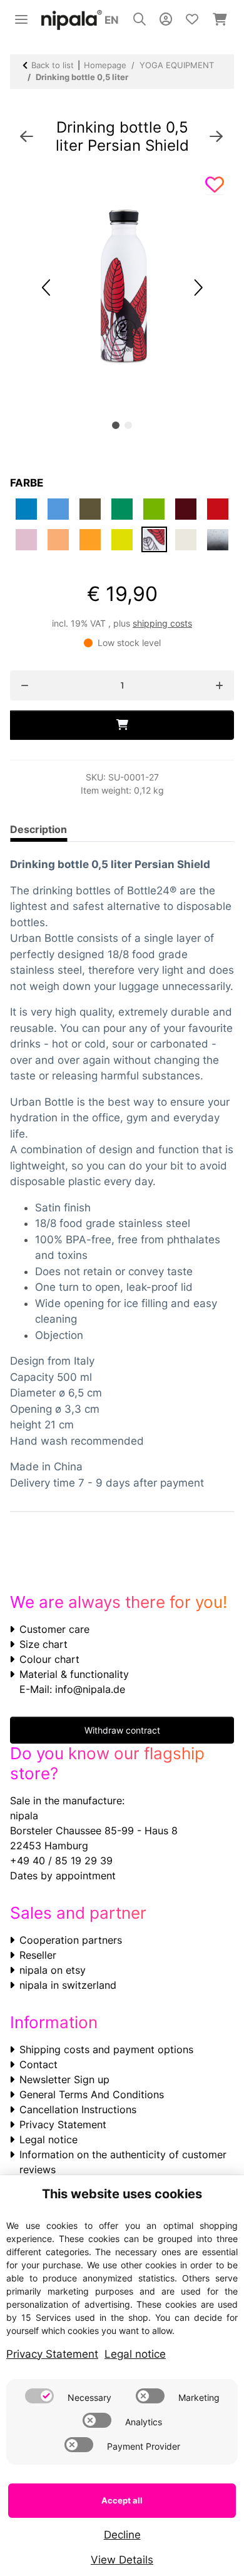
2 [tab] (128, 425)
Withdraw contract (122, 1730)
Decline (122, 2535)
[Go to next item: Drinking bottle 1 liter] (216, 137)
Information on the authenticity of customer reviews (123, 2162)
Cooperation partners (71, 1940)
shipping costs (162, 623)
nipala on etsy (53, 1970)
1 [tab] (116, 425)
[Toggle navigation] (21, 14)
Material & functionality (74, 1674)
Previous (47, 287)
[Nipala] (72, 20)
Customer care (54, 1629)
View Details (122, 2560)
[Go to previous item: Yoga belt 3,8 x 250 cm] (27, 137)
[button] (140, 20)
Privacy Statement (63, 2124)
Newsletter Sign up (64, 2079)
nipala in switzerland (68, 1985)
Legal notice (48, 2139)
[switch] (39, 2396)
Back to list (53, 65)
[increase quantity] (219, 685)
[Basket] (220, 20)
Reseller (38, 1955)
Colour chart (49, 1659)
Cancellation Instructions (78, 2109)
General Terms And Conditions (92, 2094)
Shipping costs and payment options (106, 2049)
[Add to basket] (122, 725)
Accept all (122, 2500)
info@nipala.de (90, 1689)
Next (197, 287)
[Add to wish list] (215, 185)
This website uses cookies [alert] (122, 2194)
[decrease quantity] (25, 685)
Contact (38, 2064)
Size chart (43, 1644)
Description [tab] (38, 829)
